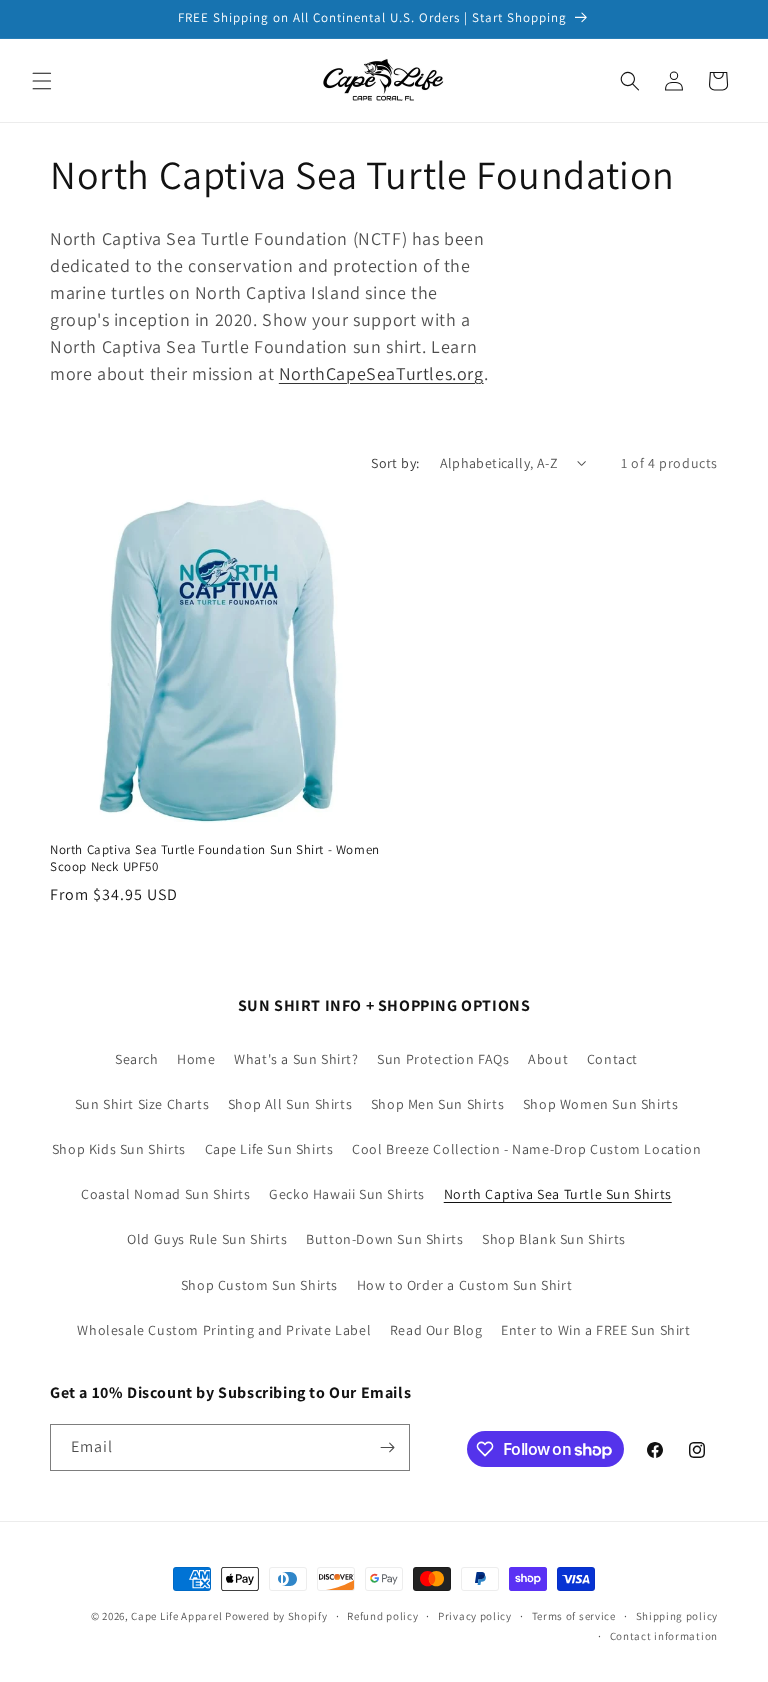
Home (196, 1059)
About (548, 1059)
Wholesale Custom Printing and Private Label (224, 1330)
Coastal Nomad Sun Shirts (165, 1194)
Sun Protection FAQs (443, 1059)
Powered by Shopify (276, 1616)
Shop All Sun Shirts (290, 1104)
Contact (612, 1059)
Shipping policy (677, 1616)
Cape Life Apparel (176, 1616)
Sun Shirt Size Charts (142, 1104)
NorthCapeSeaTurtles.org (381, 373)
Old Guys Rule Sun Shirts (207, 1239)
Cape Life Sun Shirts (269, 1149)
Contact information (664, 1636)
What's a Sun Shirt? (296, 1059)
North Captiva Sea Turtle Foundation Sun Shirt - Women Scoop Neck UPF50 (215, 858)
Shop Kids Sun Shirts (119, 1149)
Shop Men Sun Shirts (437, 1104)
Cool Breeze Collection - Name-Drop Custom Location (526, 1149)
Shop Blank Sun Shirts (554, 1239)
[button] (42, 81)
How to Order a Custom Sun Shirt (465, 1285)
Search (137, 1059)
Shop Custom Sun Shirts (259, 1285)
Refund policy (382, 1616)
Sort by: (395, 463)
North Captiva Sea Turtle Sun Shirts (558, 1194)
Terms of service (574, 1616)
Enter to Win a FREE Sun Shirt (595, 1330)
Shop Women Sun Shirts (601, 1104)
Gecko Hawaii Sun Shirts (347, 1194)
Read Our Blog (436, 1330)
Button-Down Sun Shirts (384, 1239)
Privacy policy (475, 1616)
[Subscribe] (387, 1447)
